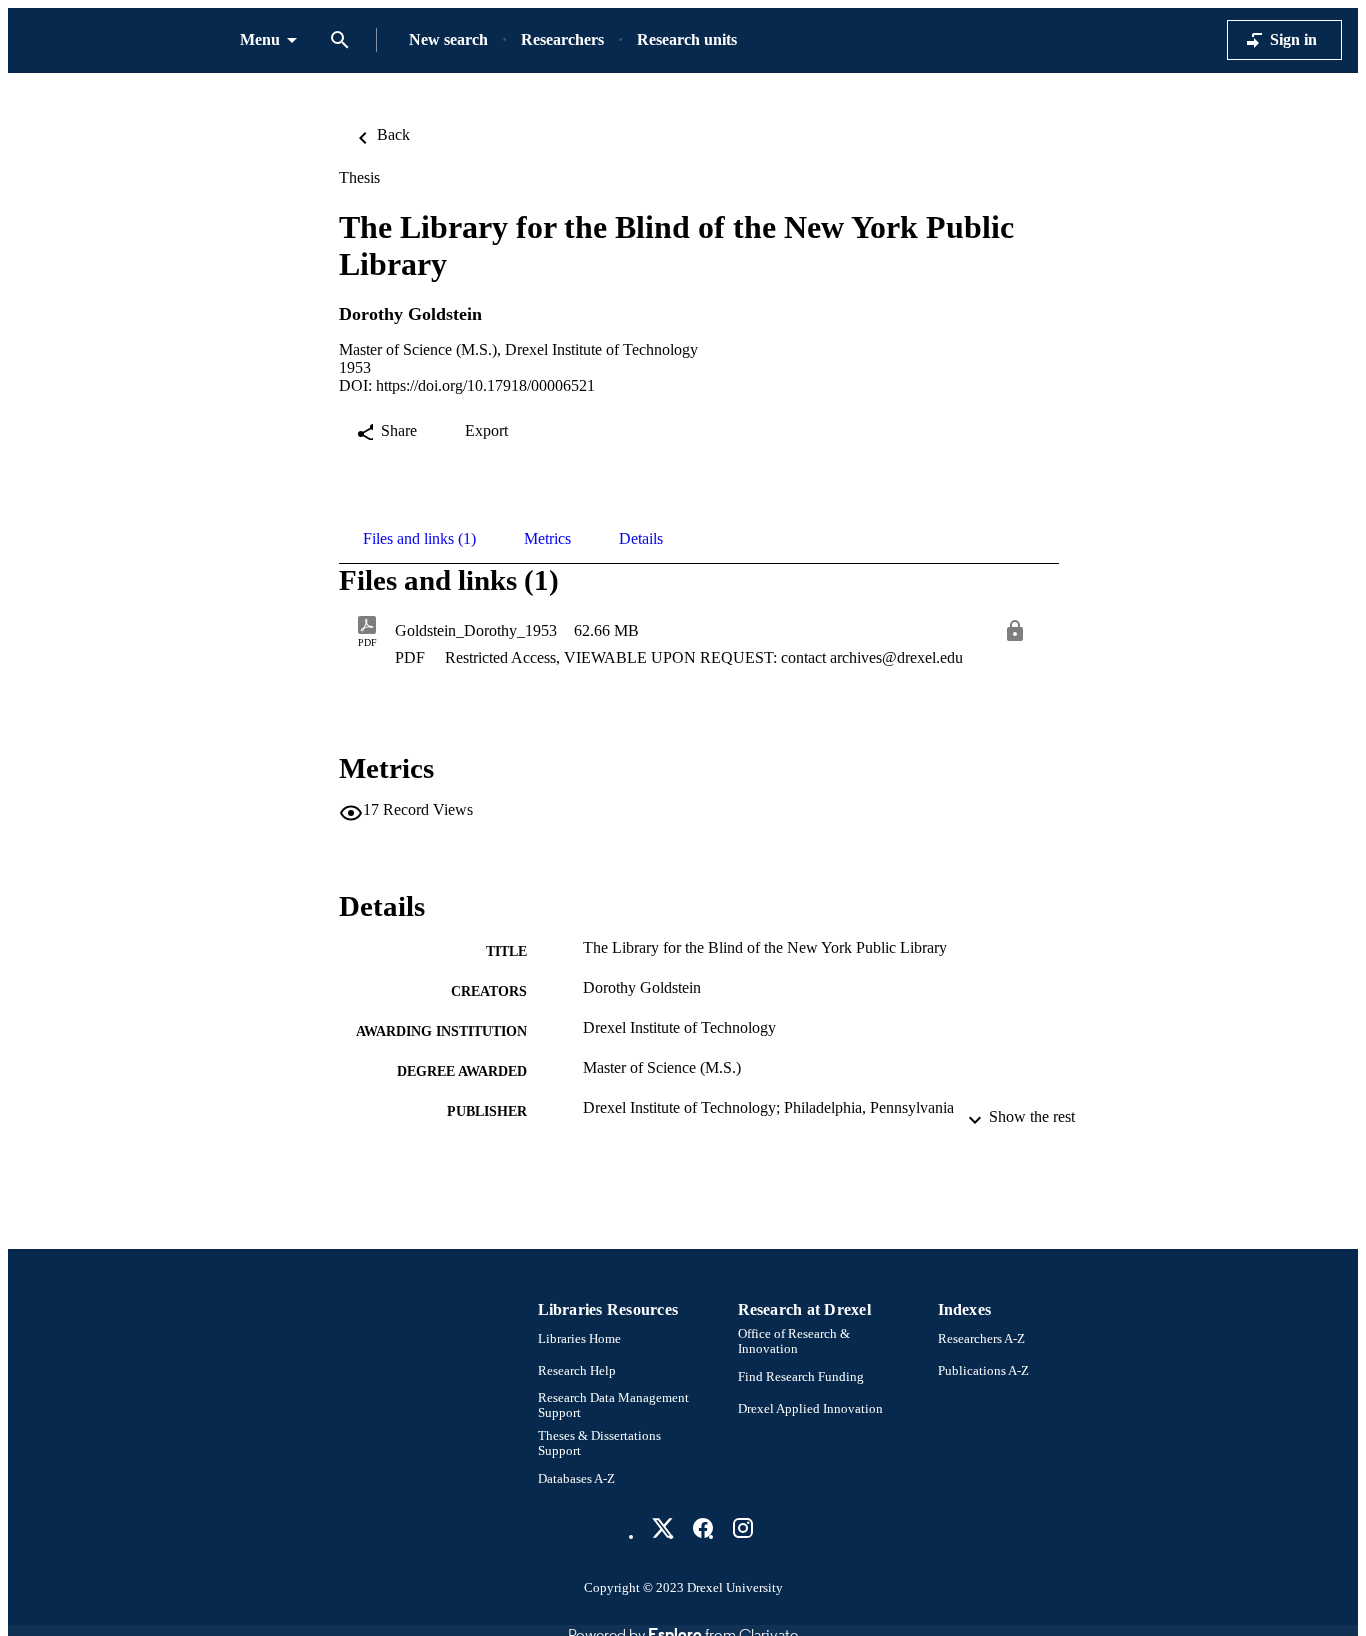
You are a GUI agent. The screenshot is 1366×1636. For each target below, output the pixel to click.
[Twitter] (663, 1528)
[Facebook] (703, 1528)
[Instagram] (743, 1528)
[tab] (419, 539)
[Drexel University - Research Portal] (124, 40)
